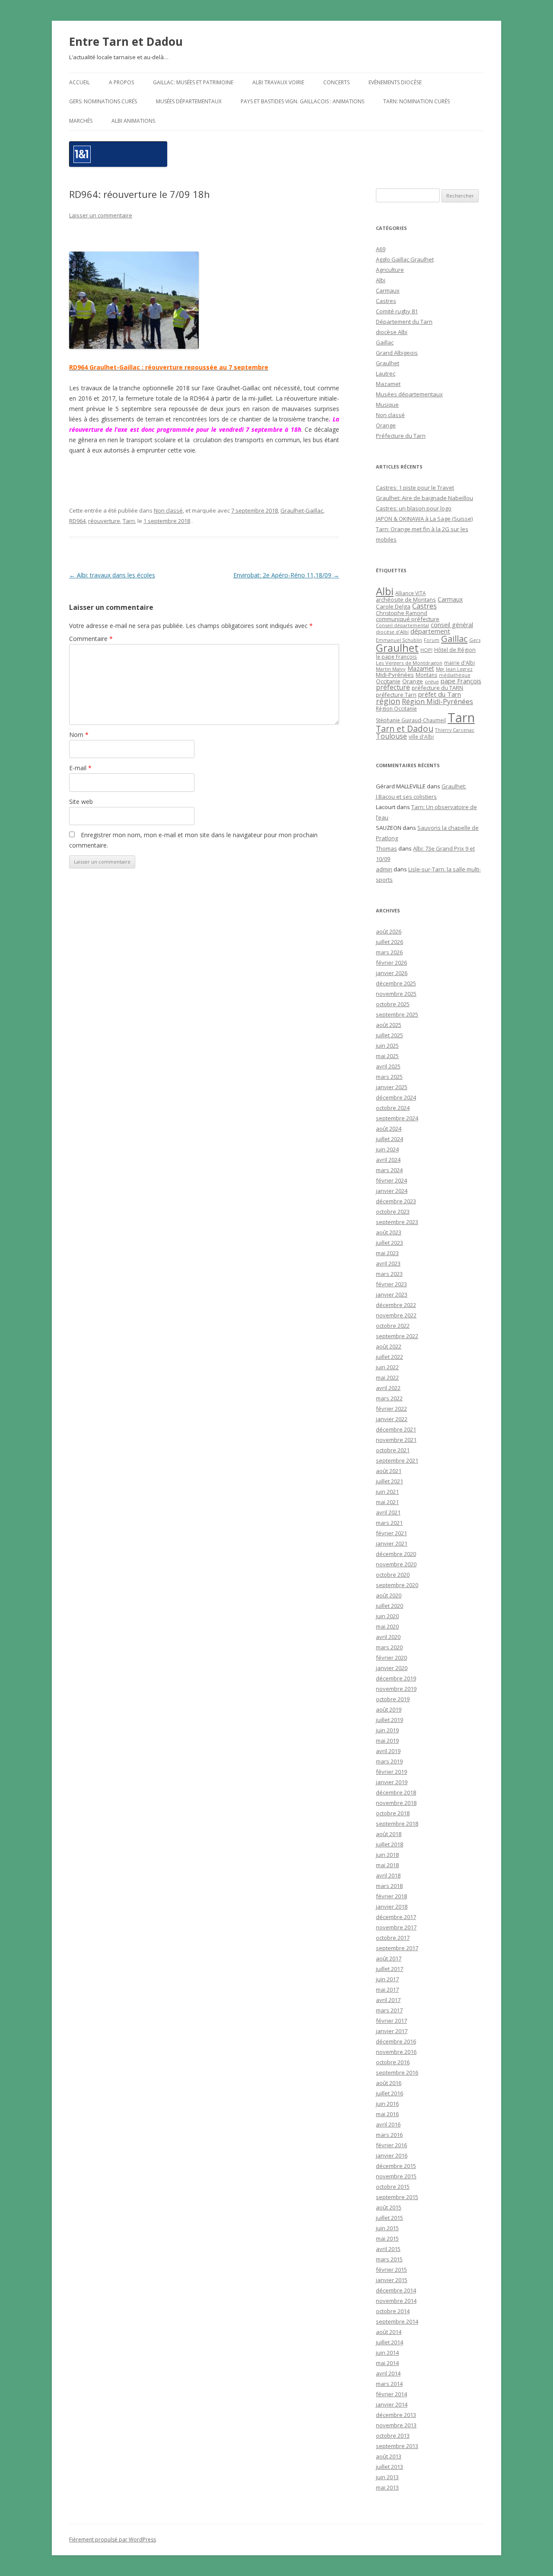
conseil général (452, 625)
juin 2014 (387, 2353)
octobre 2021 (393, 1450)
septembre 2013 (397, 2446)
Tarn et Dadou (405, 728)
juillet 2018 (389, 1844)
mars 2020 (389, 1647)
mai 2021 (387, 1502)
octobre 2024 (393, 1108)
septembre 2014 (397, 2321)
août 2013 (389, 2456)
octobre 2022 (393, 1326)
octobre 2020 (393, 1575)
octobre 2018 (393, 1813)
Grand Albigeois (397, 353)
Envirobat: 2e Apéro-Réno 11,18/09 (286, 575)
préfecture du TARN (437, 688)
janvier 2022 (392, 1419)
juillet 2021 (389, 1481)
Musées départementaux (189, 101)
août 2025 (389, 1025)
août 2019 (389, 1709)
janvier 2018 (392, 1906)
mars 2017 (389, 2010)
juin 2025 (387, 1046)
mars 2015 (389, 2259)
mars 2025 (389, 1077)
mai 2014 (387, 2363)
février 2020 (391, 1658)
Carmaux (388, 290)
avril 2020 (388, 1637)
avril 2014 (388, 2373)
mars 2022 (389, 1398)
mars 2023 (389, 1274)
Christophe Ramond (402, 613)
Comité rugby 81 (397, 311)
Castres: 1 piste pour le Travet (415, 488)
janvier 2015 (392, 2280)
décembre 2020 (396, 1554)
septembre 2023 (397, 1222)
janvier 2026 (392, 973)
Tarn (129, 521)
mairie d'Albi (459, 663)
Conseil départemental (402, 625)
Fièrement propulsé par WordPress (113, 2539)
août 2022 (389, 1346)
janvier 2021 (392, 1543)
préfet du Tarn (440, 694)
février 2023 (391, 1284)
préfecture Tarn (396, 695)
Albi (381, 280)
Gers (475, 640)
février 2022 (391, 1409)
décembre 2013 (396, 2415)
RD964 (77, 521)
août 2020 (389, 1595)
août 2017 (389, 1958)
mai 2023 (387, 1253)
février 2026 (391, 963)
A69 (381, 249)
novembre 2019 (396, 1689)
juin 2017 (387, 1979)
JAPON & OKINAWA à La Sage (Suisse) (424, 519)
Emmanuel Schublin (399, 640)
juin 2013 (387, 2477)
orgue (432, 681)
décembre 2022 (396, 1305)
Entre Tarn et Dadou (126, 41)
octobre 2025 (393, 1004)
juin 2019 (387, 1730)
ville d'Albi (421, 736)
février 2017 (391, 2021)
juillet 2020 (389, 1606)
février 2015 (391, 2270)
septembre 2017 (397, 1948)
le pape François (396, 657)
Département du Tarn (404, 322)
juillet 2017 (389, 1969)
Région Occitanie (396, 709)
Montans (426, 675)
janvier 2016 (392, 2155)
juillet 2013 (389, 2467)
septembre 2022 (397, 1336)
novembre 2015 (396, 2176)
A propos (121, 82)
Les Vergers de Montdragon (409, 663)
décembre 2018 (396, 1792)
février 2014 (391, 2394)
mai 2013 (387, 2487)
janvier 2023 (392, 1294)
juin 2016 (387, 2104)
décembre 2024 (396, 1097)
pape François (461, 681)
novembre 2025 (396, 994)
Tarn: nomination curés (416, 101)
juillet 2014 (389, 2342)
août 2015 (389, 2207)
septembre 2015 (397, 2197)
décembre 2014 (396, 2290)
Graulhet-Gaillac (302, 510)
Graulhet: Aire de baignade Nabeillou (424, 498)
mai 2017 (387, 1989)
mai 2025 (387, 1056)
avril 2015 (388, 2249)
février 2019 (391, 1772)
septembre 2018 (397, 1824)
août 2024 (389, 1129)
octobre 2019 (393, 1699)
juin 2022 (387, 1367)
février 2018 (391, 1896)
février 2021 (391, 1533)
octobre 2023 (393, 1211)
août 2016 (389, 2083)
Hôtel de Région (455, 650)
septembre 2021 (397, 1460)
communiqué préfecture (408, 619)
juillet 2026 (389, 942)
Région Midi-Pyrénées (437, 701)
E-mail (80, 768)
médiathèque (455, 675)
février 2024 (391, 1180)
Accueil (79, 82)
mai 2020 (387, 1626)
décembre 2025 (396, 983)
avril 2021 (388, 1512)
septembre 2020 (397, 1585)
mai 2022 (387, 1377)
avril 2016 (388, 2124)
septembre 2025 (397, 1014)
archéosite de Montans (406, 599)
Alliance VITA (410, 593)
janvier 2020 (392, 1668)
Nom (79, 735)
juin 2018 (387, 1855)
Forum (432, 640)
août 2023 (389, 1232)
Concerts (336, 82)
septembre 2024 (397, 1118)
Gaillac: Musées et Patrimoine (193, 82)
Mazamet (388, 384)
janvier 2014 (392, 2404)
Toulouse (391, 736)
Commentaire (91, 639)
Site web (81, 802)
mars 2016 (389, 2135)
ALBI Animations (133, 121)
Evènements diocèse (395, 82)
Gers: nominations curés (103, 101)
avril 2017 (388, 2000)
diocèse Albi (392, 332)
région (388, 701)
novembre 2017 (396, 1927)
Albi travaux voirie (278, 82)
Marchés (81, 121)
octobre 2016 (393, 2062)
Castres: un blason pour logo (414, 508)
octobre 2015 (393, 2187)
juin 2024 (387, 1149)
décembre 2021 (396, 1429)
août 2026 (389, 931)
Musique (387, 405)
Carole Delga (393, 606)
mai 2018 (387, 1865)
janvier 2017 (392, 2031)
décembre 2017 (396, 1917)
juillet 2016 (389, 2093)
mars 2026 (389, 952)
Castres (386, 301)
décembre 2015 (396, 2166)
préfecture (393, 687)
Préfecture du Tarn (401, 436)
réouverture (104, 521)
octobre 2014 (393, 2311)
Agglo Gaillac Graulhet (405, 259)
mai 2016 (387, 2114)
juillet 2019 (389, 1720)
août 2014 (389, 2332)
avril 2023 (388, 1263)
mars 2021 (389, 1523)
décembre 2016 (396, 2041)
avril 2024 (388, 1160)
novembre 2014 (396, 2301)
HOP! (426, 650)
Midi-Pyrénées (395, 675)
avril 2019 (388, 1751)
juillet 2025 (389, 1035)
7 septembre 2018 (254, 510)
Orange (386, 425)
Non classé (168, 510)
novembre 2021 (396, 1440)
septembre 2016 (397, 2072)
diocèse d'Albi (392, 632)
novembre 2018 (396, 1803)
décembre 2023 (396, 1201)
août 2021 (389, 1471)
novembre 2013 (396, 2425)
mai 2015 (387, 2238)
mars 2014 (389, 2384)
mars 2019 (389, 1761)
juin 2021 (387, 1492)
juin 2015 (387, 2228)
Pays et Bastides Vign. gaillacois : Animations (302, 101)
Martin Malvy (391, 669)
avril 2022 (388, 1388)
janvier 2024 (392, 1191)
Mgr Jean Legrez (454, 669)
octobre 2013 (393, 2436)
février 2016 (391, 2145)
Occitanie (388, 681)
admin (384, 869)
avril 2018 (388, 1875)
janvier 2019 (392, 1782)
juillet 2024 (389, 1139)
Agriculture (390, 270)
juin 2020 (387, 1616)
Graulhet (388, 363)
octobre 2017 (393, 1938)
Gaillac (385, 342)
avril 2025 (388, 1066)
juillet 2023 (389, 1243)
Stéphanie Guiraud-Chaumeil (411, 720)
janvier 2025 (392, 1087)
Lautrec (386, 373)
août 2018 (389, 1834)
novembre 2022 (396, 1315)
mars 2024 (389, 1170)
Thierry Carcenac (455, 730)
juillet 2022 (389, 1357)
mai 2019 (387, 1741)
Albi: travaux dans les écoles (112, 575)
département (430, 631)
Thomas (386, 848)
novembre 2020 (396, 1564)
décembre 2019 (396, 1678)
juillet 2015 (389, 2218)
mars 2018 (389, 1886)
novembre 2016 (396, 2052)
